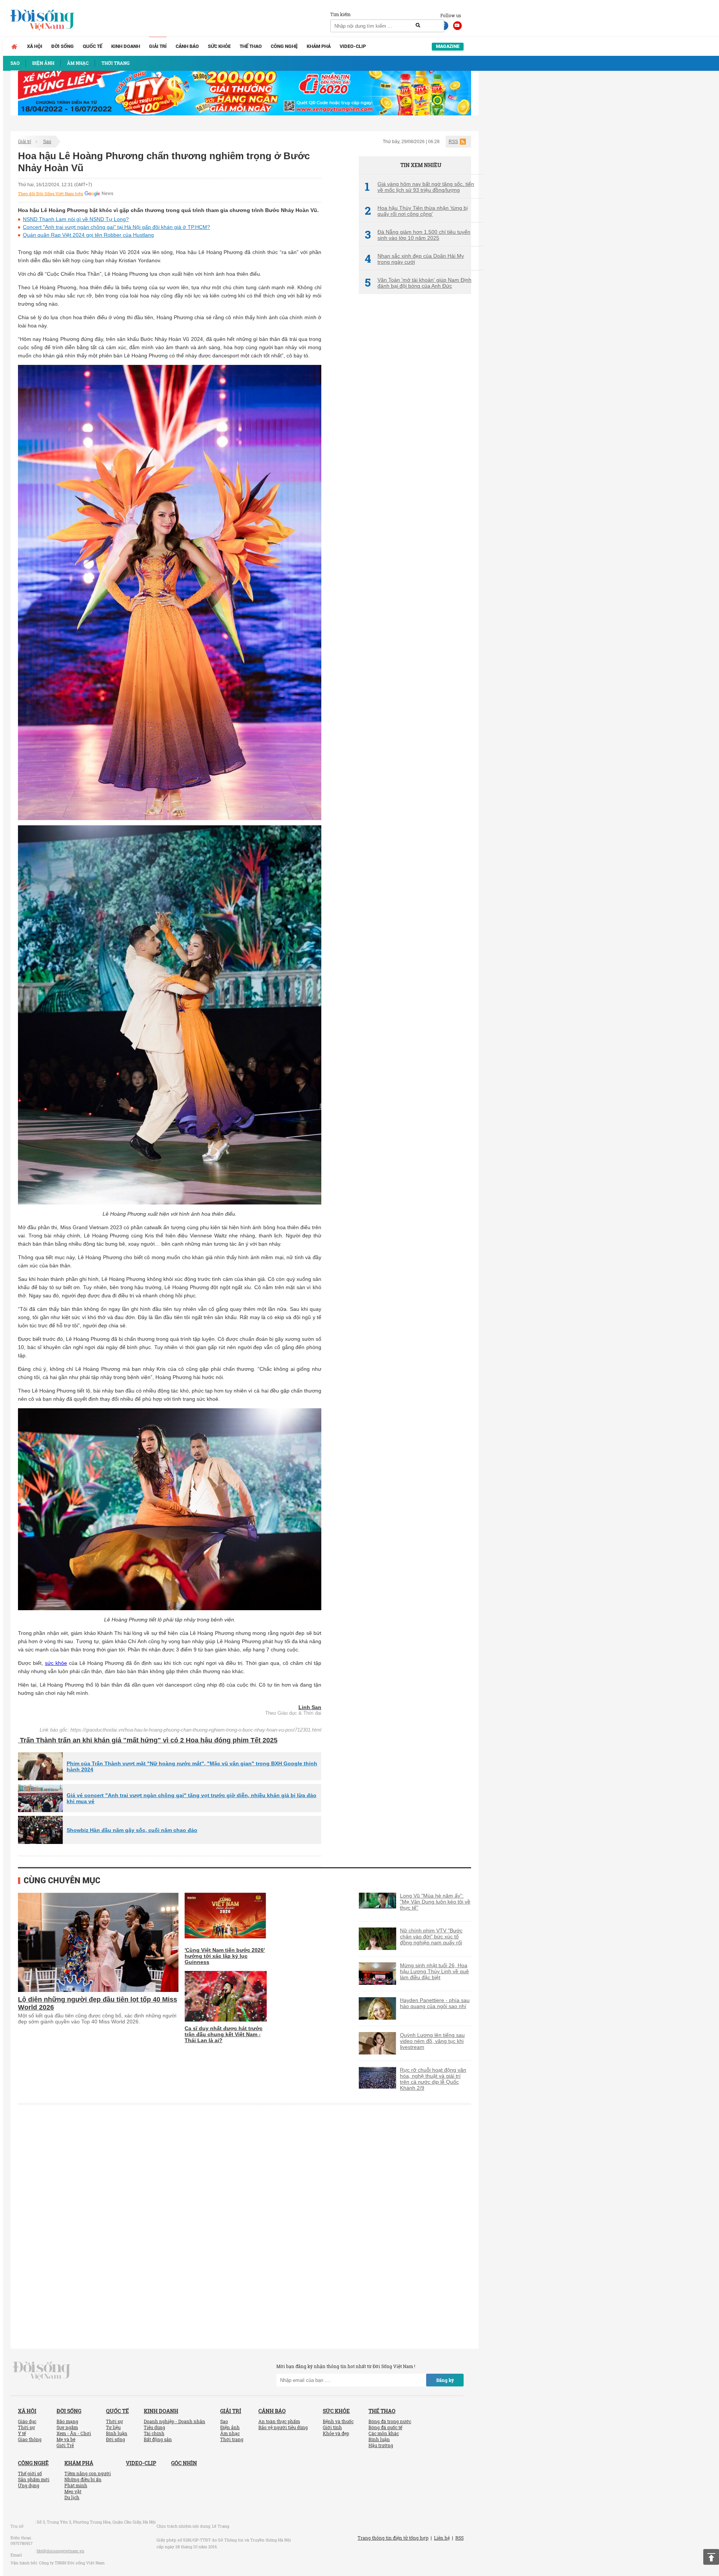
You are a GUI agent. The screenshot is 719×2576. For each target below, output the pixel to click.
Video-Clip (353, 46)
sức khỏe (56, 1663)
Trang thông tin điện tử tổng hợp (393, 2538)
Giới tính (332, 2427)
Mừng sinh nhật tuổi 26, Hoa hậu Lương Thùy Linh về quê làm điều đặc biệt (434, 1971)
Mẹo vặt (73, 2491)
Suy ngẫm (67, 2427)
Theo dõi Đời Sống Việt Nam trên (51, 194)
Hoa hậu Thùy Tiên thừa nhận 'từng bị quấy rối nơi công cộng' (416, 211)
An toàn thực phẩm (279, 2421)
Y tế (22, 2433)
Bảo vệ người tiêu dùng (283, 2427)
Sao (47, 142)
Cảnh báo (187, 46)
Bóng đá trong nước (390, 2421)
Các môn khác (384, 2433)
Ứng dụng (29, 2485)
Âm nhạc (230, 2433)
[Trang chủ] (14, 46)
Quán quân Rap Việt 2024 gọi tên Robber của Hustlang (88, 235)
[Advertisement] (415, 425)
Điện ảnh (230, 2427)
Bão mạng (67, 2421)
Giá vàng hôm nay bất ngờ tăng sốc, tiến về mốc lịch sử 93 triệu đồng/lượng (419, 187)
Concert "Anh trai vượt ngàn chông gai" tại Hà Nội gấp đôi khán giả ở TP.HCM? (116, 227)
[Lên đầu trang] (711, 2557)
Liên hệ (442, 2538)
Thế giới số (30, 2473)
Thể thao (251, 46)
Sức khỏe (219, 46)
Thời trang (232, 2439)
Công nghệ (284, 46)
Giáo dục (27, 2421)
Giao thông (30, 2439)
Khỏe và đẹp (336, 2433)
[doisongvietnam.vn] (42, 2370)
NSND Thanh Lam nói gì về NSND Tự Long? (76, 219)
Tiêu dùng (154, 2427)
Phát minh (76, 2485)
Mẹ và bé (66, 2439)
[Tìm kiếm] (418, 25)
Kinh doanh (126, 46)
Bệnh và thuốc (338, 2421)
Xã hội (35, 46)
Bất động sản (158, 2439)
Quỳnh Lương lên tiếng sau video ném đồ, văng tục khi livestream (432, 2041)
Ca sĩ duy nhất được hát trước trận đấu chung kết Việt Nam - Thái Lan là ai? (224, 2034)
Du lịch (72, 2497)
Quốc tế (92, 46)
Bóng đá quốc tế (385, 2427)
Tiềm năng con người (88, 2473)
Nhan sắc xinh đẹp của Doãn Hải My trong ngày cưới (414, 259)
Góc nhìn (184, 2463)
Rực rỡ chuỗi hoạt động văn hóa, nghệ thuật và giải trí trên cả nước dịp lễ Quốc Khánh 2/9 (433, 2079)
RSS (453, 142)
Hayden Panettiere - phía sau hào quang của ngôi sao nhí (435, 2003)
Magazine (448, 46)
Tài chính (154, 2433)
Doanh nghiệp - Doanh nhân (175, 2421)
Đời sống (63, 46)
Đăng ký (445, 2380)
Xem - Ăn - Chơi (74, 2433)
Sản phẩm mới (34, 2479)
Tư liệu (113, 2427)
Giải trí (158, 46)
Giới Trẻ (65, 2445)
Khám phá (319, 46)
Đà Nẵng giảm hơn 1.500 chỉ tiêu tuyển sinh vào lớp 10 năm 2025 (418, 235)
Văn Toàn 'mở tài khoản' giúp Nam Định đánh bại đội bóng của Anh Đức (418, 283)
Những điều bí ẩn (83, 2479)
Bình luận (117, 2433)
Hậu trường (381, 2445)
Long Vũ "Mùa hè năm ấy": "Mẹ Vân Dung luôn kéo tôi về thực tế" (435, 1902)
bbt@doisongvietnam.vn (60, 2551)
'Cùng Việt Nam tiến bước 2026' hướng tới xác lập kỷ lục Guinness (225, 1956)
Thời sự (26, 2427)
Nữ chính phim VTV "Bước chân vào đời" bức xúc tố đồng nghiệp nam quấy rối (431, 1936)
